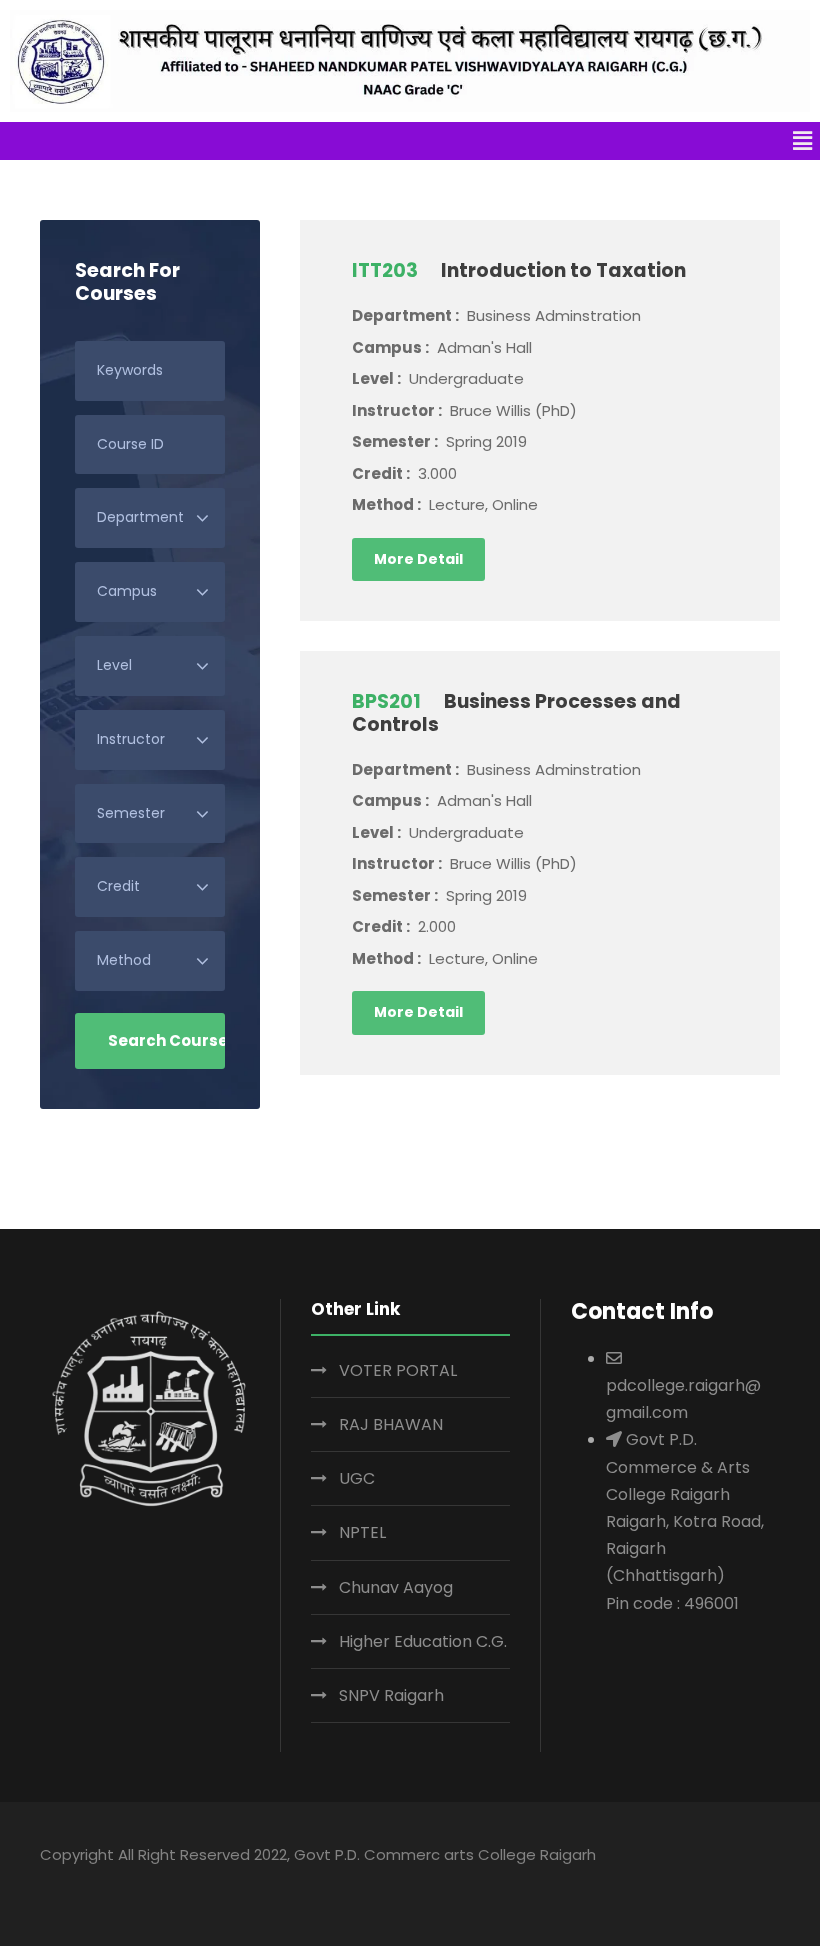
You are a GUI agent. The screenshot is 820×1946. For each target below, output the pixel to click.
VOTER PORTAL (398, 1370)
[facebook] (614, 1884)
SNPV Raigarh (391, 1695)
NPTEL (362, 1532)
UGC (357, 1478)
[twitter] (731, 1884)
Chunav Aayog (396, 1587)
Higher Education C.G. (423, 1641)
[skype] (692, 1884)
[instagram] (770, 1884)
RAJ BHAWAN (391, 1424)
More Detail (418, 559)
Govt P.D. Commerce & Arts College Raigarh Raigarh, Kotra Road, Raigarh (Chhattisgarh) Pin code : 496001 (685, 1521)
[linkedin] (653, 1884)
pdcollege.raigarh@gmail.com (683, 1399)
